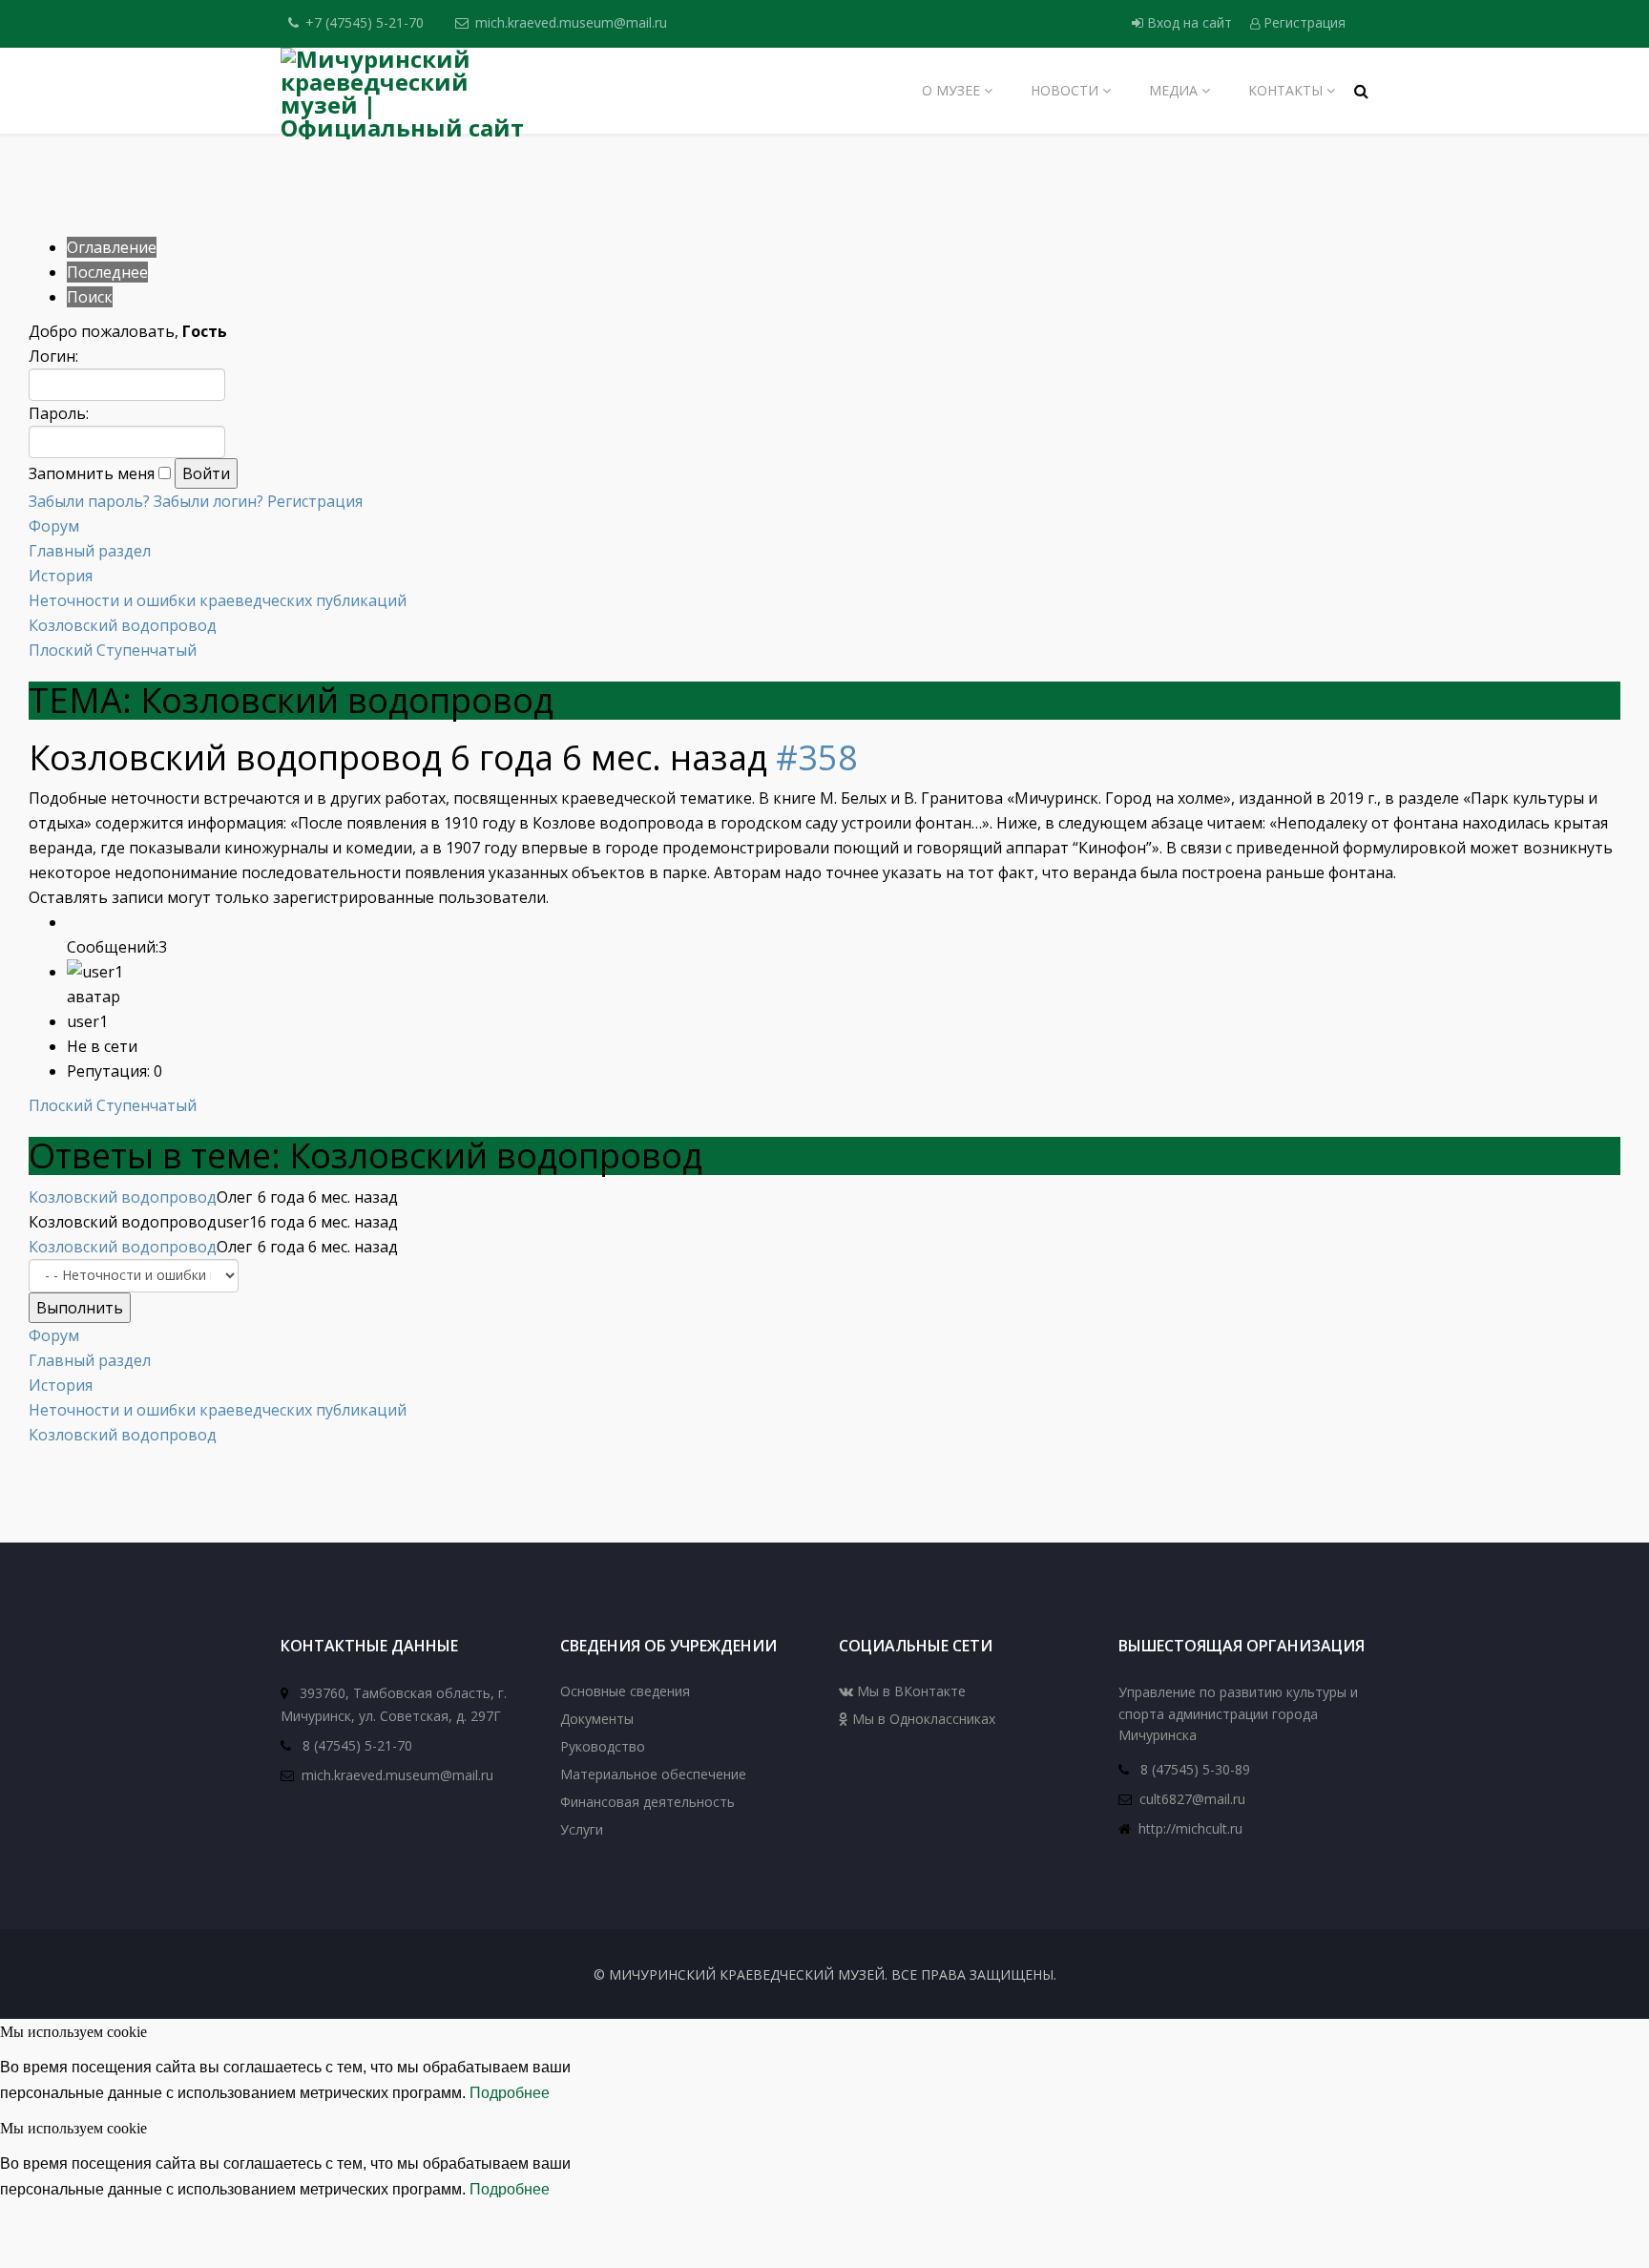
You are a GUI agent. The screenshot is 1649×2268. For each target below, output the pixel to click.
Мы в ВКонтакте (909, 1691)
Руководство (603, 1746)
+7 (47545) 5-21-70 (365, 22)
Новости (1065, 90)
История (61, 576)
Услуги (582, 1829)
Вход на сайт (1190, 22)
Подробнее (510, 2093)
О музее (951, 90)
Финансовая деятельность (647, 1802)
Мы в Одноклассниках (922, 1719)
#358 (817, 757)
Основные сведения (625, 1691)
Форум (54, 526)
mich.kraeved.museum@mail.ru (571, 22)
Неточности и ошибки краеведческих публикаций (218, 600)
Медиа (1173, 90)
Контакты (1285, 90)
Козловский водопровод (123, 625)
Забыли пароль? (89, 501)
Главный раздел (90, 551)
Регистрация (1303, 22)
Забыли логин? (209, 501)
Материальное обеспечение (653, 1774)
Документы (597, 1719)
